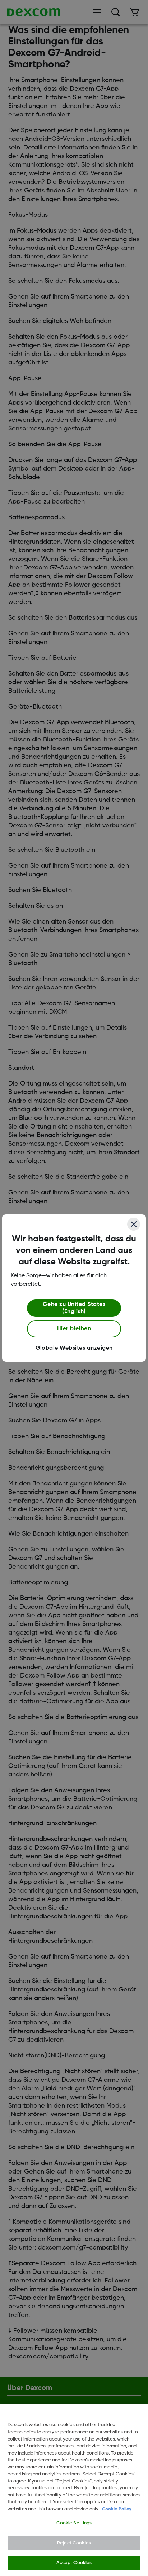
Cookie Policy (117, 2509)
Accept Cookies (74, 2563)
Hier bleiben (74, 1329)
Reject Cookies (74, 2543)
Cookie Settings (74, 2523)
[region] (74, 2490)
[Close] (134, 1224)
